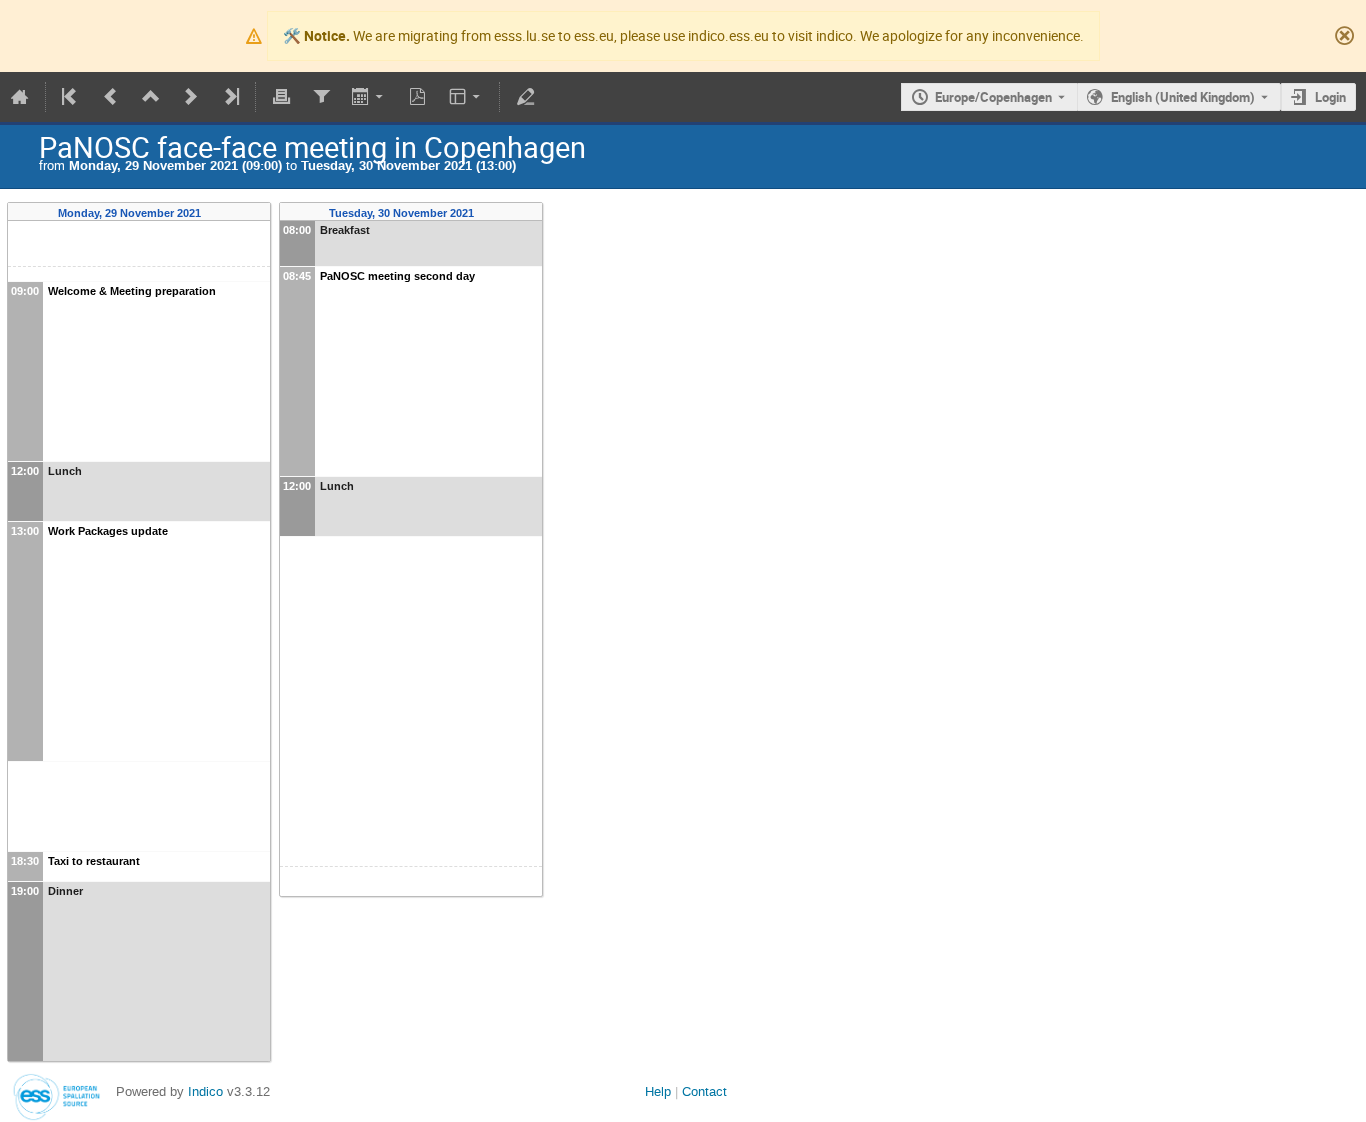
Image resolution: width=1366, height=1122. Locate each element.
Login (1330, 97)
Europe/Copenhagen (993, 97)
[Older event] (111, 97)
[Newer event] (191, 97)
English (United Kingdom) (1183, 97)
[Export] (369, 97)
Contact (704, 1091)
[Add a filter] (321, 97)
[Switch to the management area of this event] (525, 97)
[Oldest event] (71, 97)
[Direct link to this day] (214, 213)
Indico (205, 1091)
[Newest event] (230, 97)
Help (658, 1091)
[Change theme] (466, 97)
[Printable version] (281, 97)
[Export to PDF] (418, 97)
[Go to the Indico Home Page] (20, 97)
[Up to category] (151, 97)
